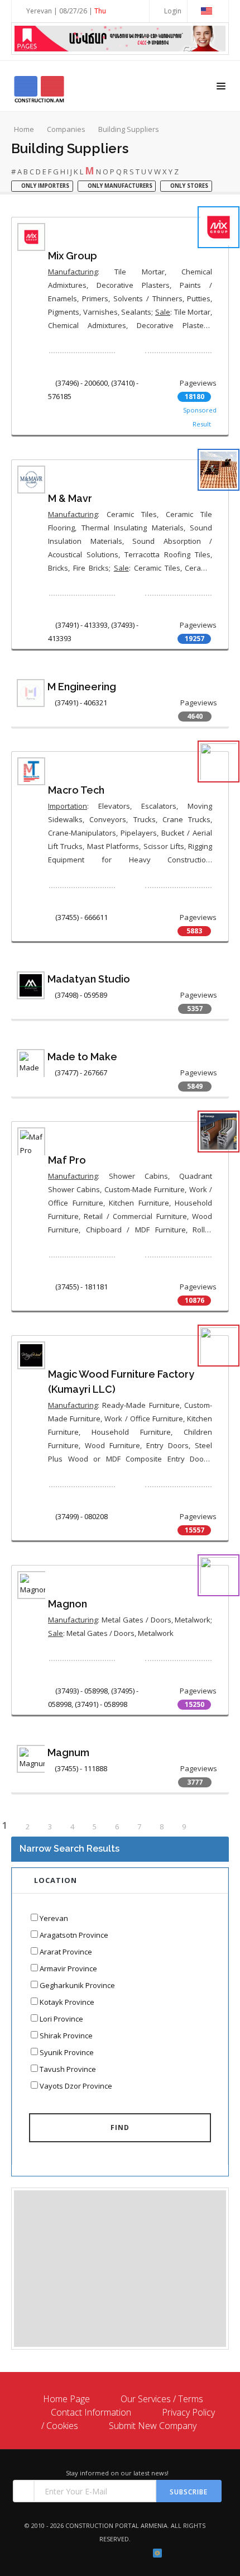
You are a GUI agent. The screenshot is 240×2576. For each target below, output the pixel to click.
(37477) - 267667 (81, 1073)
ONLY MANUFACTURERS (119, 186)
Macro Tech (76, 790)
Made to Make (82, 1057)
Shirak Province (66, 2036)
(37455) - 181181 (81, 1287)
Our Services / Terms (162, 2399)
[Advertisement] (120, 2269)
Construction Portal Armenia (116, 2525)
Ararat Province (66, 1952)
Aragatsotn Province (74, 1935)
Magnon (68, 1604)
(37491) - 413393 (81, 625)
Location (56, 1880)
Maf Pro (67, 1160)
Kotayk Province (67, 2002)
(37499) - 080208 (81, 1516)
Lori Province (61, 2019)
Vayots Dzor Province (76, 2086)
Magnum (68, 1752)
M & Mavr (70, 498)
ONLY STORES (188, 186)
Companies (66, 129)
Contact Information (91, 2412)
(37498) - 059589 (81, 995)
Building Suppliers (129, 129)
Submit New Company (153, 2426)
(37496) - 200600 (81, 383)
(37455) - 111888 (81, 1768)
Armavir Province (68, 1968)
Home (24, 129)
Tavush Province (68, 2069)
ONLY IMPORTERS (44, 186)
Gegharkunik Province (77, 1985)
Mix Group (73, 256)
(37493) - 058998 (81, 1691)
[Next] (208, 1827)
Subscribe (189, 2492)
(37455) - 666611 (81, 917)
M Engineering (82, 687)
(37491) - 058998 (101, 1704)
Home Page (66, 2399)
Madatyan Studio (89, 979)
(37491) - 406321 (81, 703)
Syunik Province (67, 2052)
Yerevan (54, 1918)
